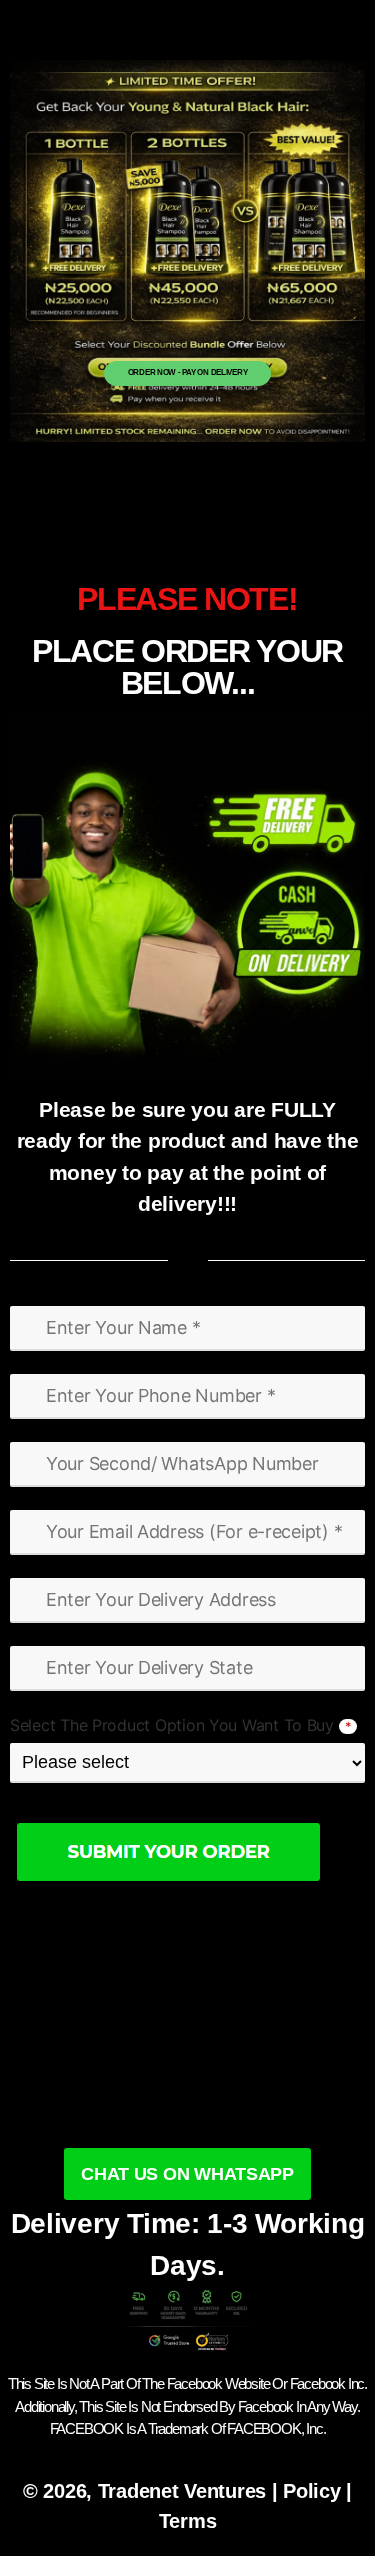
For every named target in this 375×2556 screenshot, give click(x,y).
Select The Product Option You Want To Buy (180, 1725)
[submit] (187, 1851)
